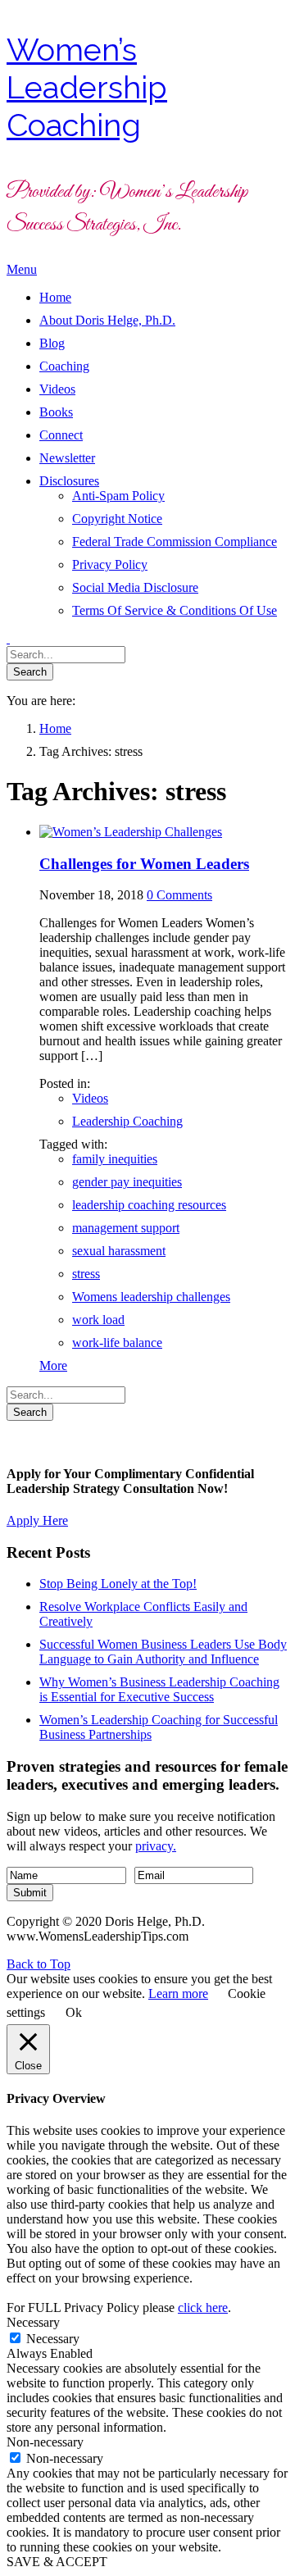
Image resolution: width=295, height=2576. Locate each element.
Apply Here (37, 1520)
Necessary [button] (33, 2322)
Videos (90, 1098)
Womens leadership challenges (151, 1297)
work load (98, 1320)
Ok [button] (74, 2012)
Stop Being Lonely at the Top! (118, 1584)
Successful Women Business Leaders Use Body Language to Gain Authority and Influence (163, 1652)
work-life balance (117, 1343)
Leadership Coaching (127, 1121)
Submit (30, 1893)
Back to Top (39, 1964)
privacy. (156, 1846)
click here (203, 2307)
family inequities (115, 1159)
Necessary (53, 2339)
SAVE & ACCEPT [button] (57, 2562)
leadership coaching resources (149, 1205)
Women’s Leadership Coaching (87, 87)
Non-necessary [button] (45, 2442)
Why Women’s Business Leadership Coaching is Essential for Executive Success (159, 1689)
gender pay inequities (127, 1182)
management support (126, 1228)
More (53, 1365)
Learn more (178, 1993)
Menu (22, 269)
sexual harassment (119, 1251)
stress (86, 1274)
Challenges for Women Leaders (144, 864)
